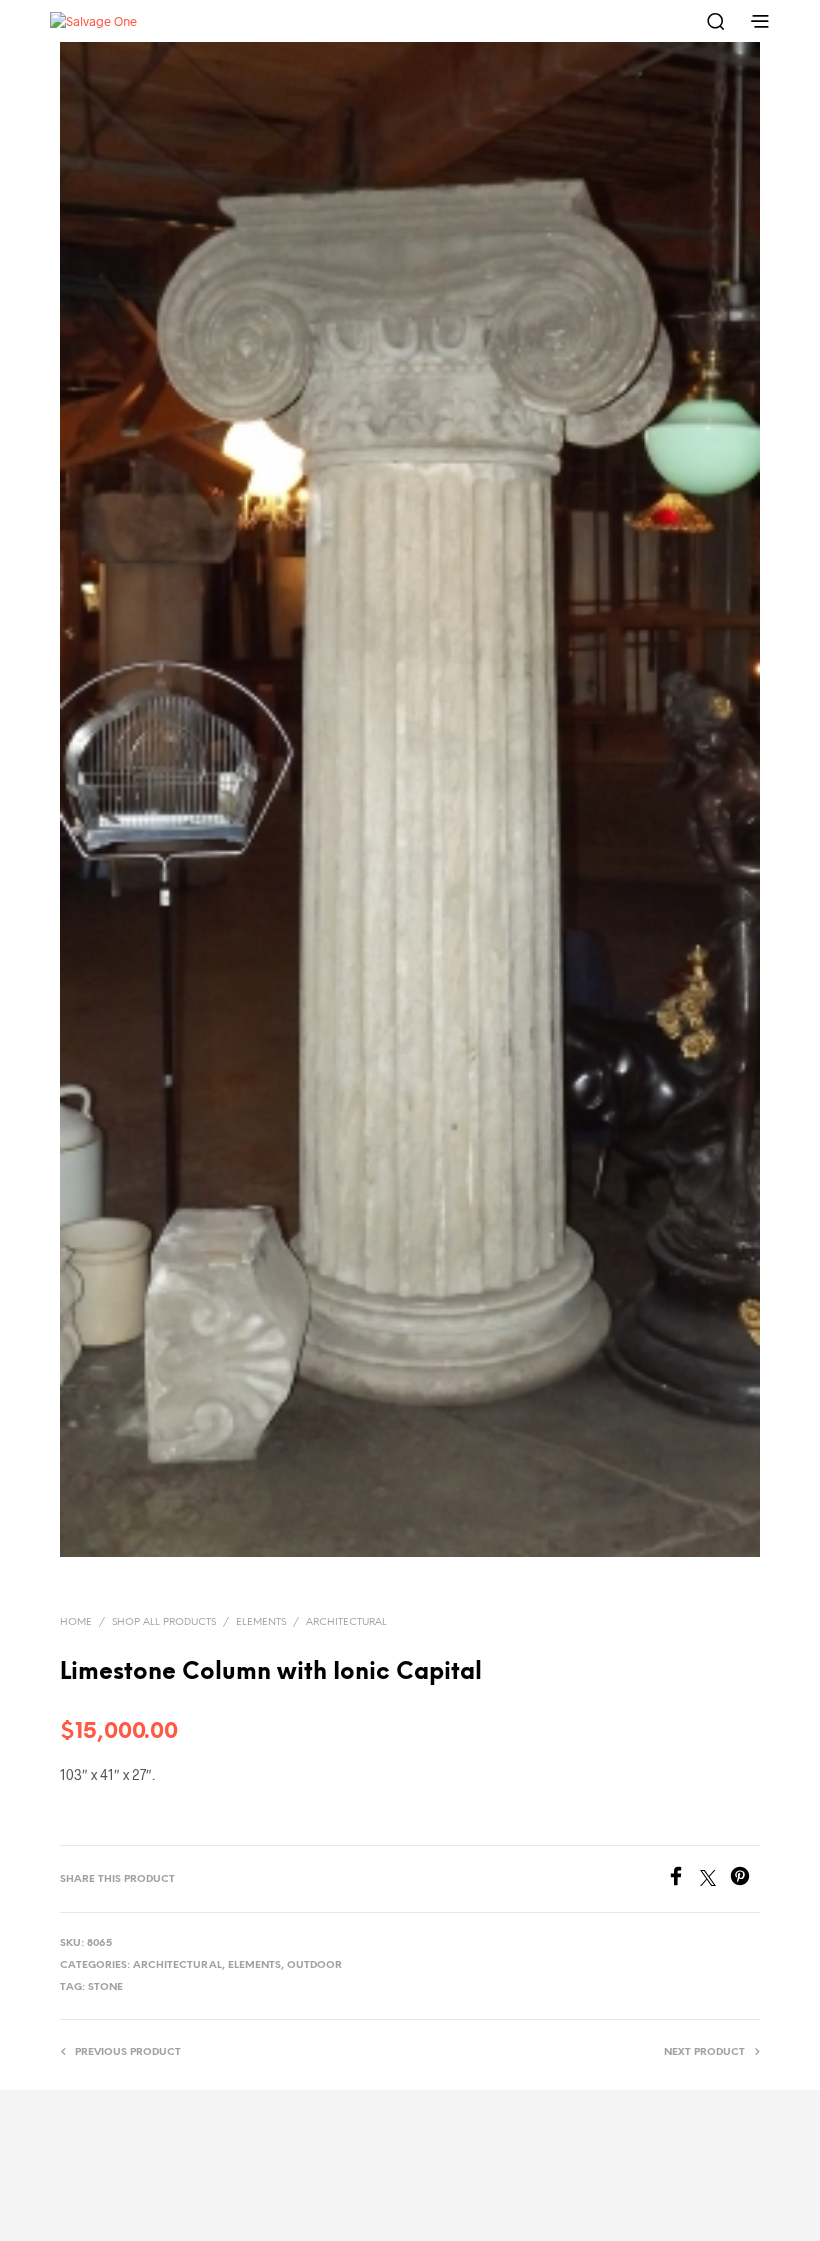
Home (76, 1622)
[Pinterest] (745, 1879)
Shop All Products (164, 1622)
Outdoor (314, 1965)
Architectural (346, 1622)
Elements (261, 1622)
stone (105, 1987)
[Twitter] (715, 1879)
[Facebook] (683, 1879)
